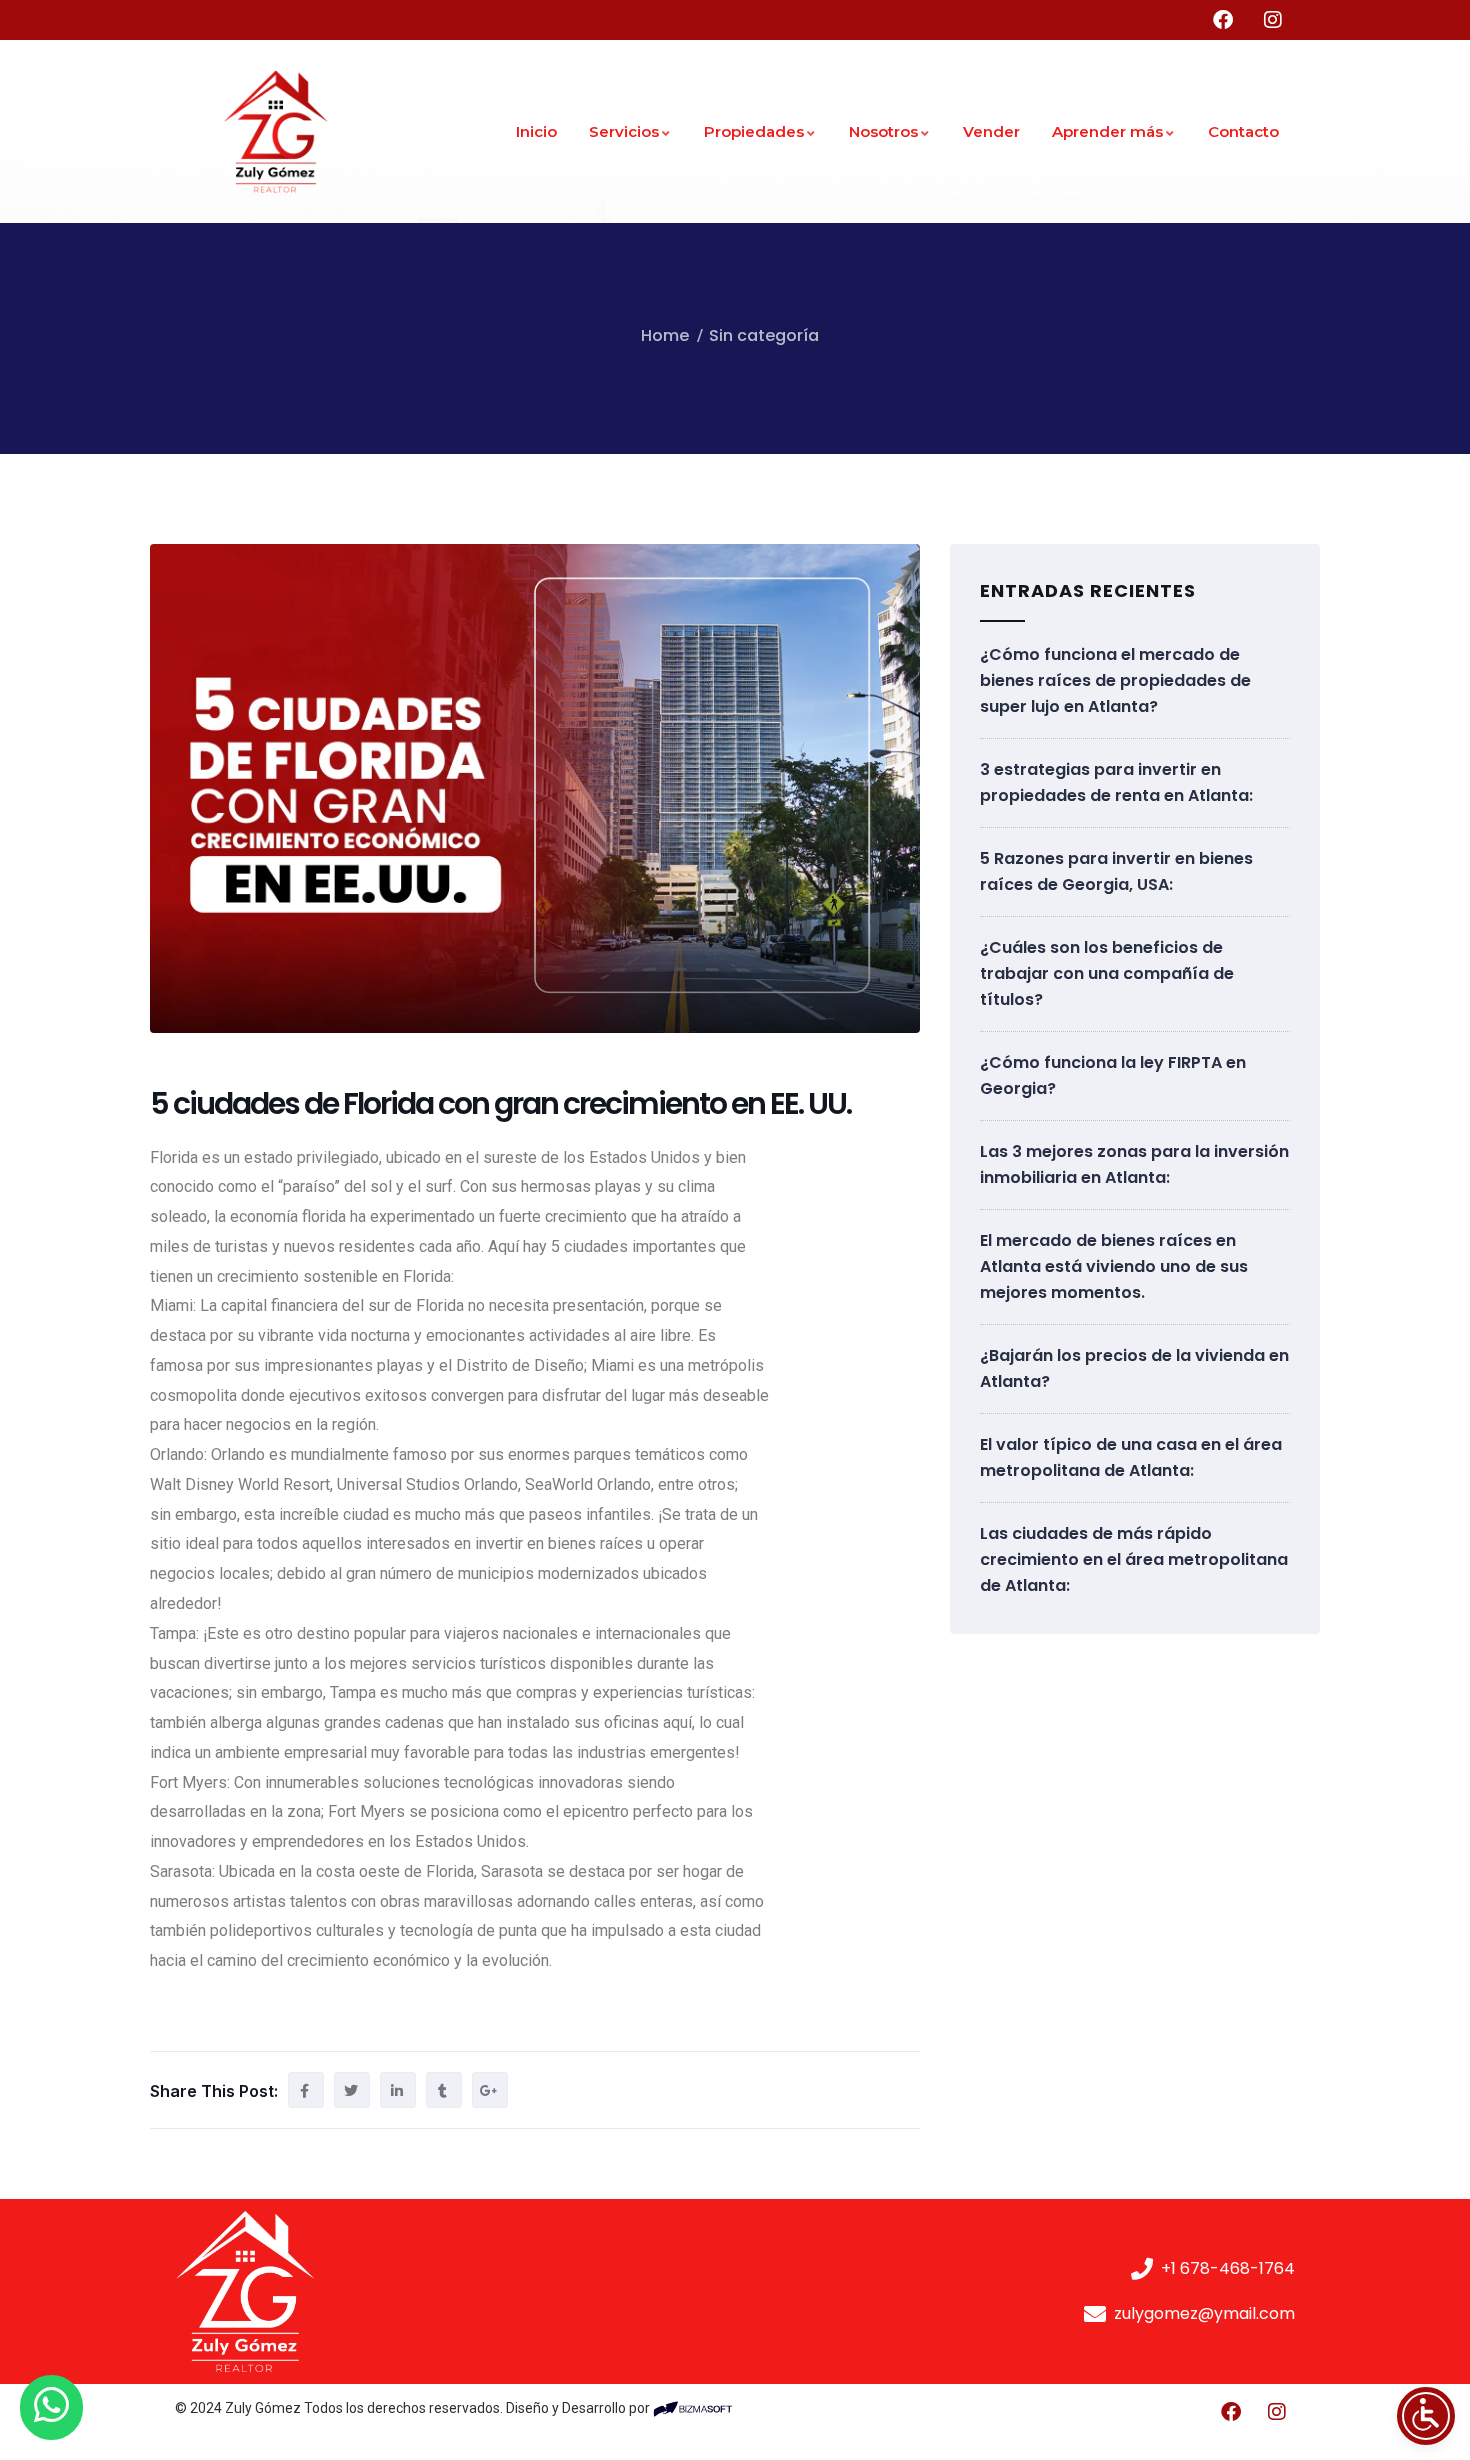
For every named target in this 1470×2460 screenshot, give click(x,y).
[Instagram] (1277, 2412)
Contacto (1243, 131)
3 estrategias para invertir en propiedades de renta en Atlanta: (1116, 782)
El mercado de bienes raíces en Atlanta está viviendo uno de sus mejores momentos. (1114, 1266)
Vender (991, 131)
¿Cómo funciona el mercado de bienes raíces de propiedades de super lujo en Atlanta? (1115, 680)
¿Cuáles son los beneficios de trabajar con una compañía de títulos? (1107, 973)
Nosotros (883, 131)
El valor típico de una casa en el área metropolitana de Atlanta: (1131, 1457)
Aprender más (1107, 131)
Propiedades (754, 131)
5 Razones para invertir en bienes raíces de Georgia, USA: (1116, 871)
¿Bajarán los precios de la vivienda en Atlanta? (1134, 1368)
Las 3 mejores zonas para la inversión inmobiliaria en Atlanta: (1134, 1164)
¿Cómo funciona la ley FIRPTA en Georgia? (1113, 1075)
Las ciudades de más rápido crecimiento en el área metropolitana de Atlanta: (1134, 1559)
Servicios (624, 131)
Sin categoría (764, 335)
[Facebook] (1231, 2412)
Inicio (536, 131)
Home (665, 335)
